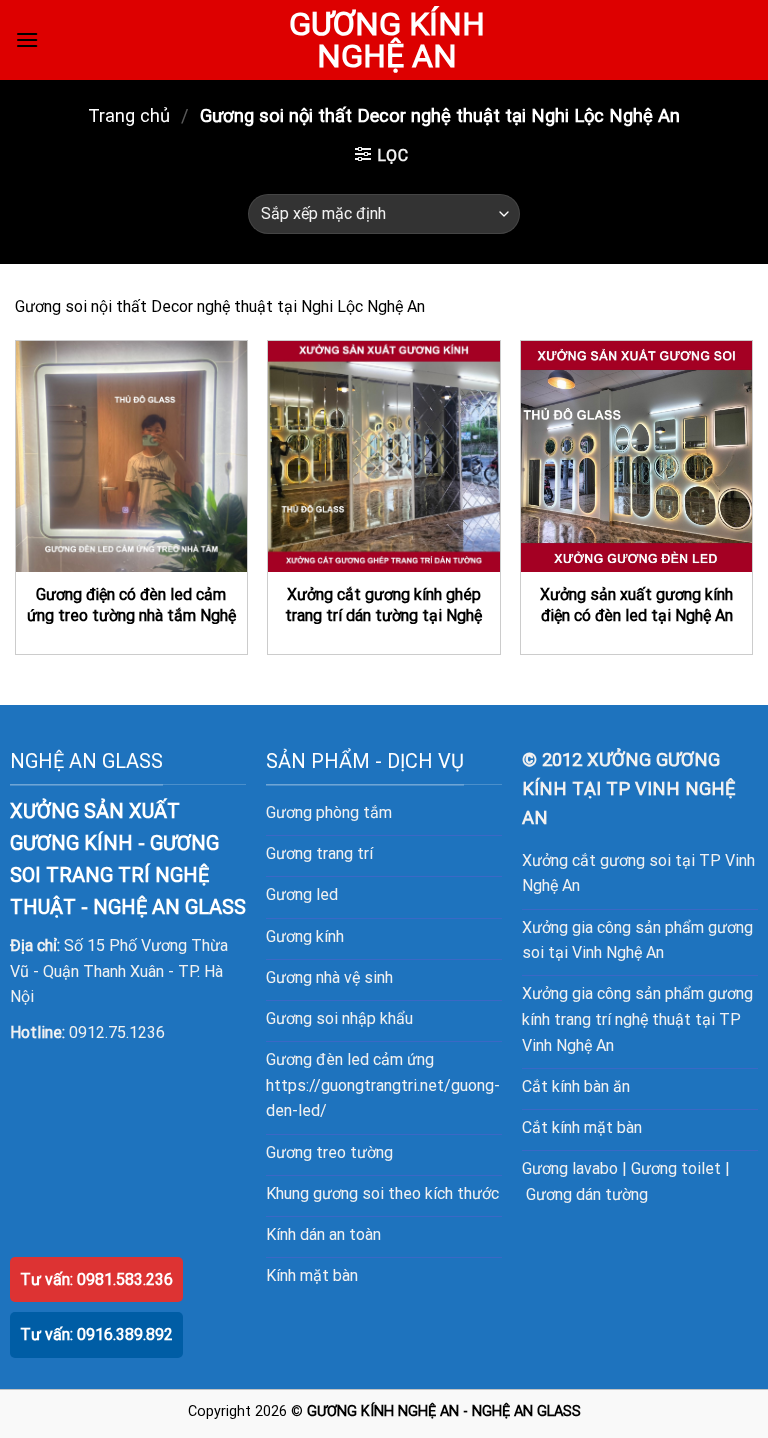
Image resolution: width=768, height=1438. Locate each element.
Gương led (302, 894)
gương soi (348, 1193)
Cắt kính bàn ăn (576, 1086)
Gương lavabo (570, 1168)
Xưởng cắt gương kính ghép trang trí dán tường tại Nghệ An (383, 615)
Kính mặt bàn (312, 1275)
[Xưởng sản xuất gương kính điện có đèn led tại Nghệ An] (636, 456)
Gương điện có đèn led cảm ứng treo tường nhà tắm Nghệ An (131, 615)
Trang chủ (129, 115)
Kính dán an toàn (323, 1234)
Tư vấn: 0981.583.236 (96, 1279)
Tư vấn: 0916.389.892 (96, 1334)
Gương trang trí (319, 853)
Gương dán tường (587, 1194)
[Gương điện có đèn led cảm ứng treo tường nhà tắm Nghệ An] (131, 456)
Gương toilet (676, 1168)
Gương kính (305, 936)
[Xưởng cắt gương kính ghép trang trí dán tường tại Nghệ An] (383, 456)
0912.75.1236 (117, 1032)
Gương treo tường (329, 1152)
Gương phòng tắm (329, 812)
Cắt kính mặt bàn (582, 1127)
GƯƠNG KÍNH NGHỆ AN (387, 40)
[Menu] (27, 39)
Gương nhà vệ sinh (329, 977)
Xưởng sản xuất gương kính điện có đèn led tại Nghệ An (636, 605)
